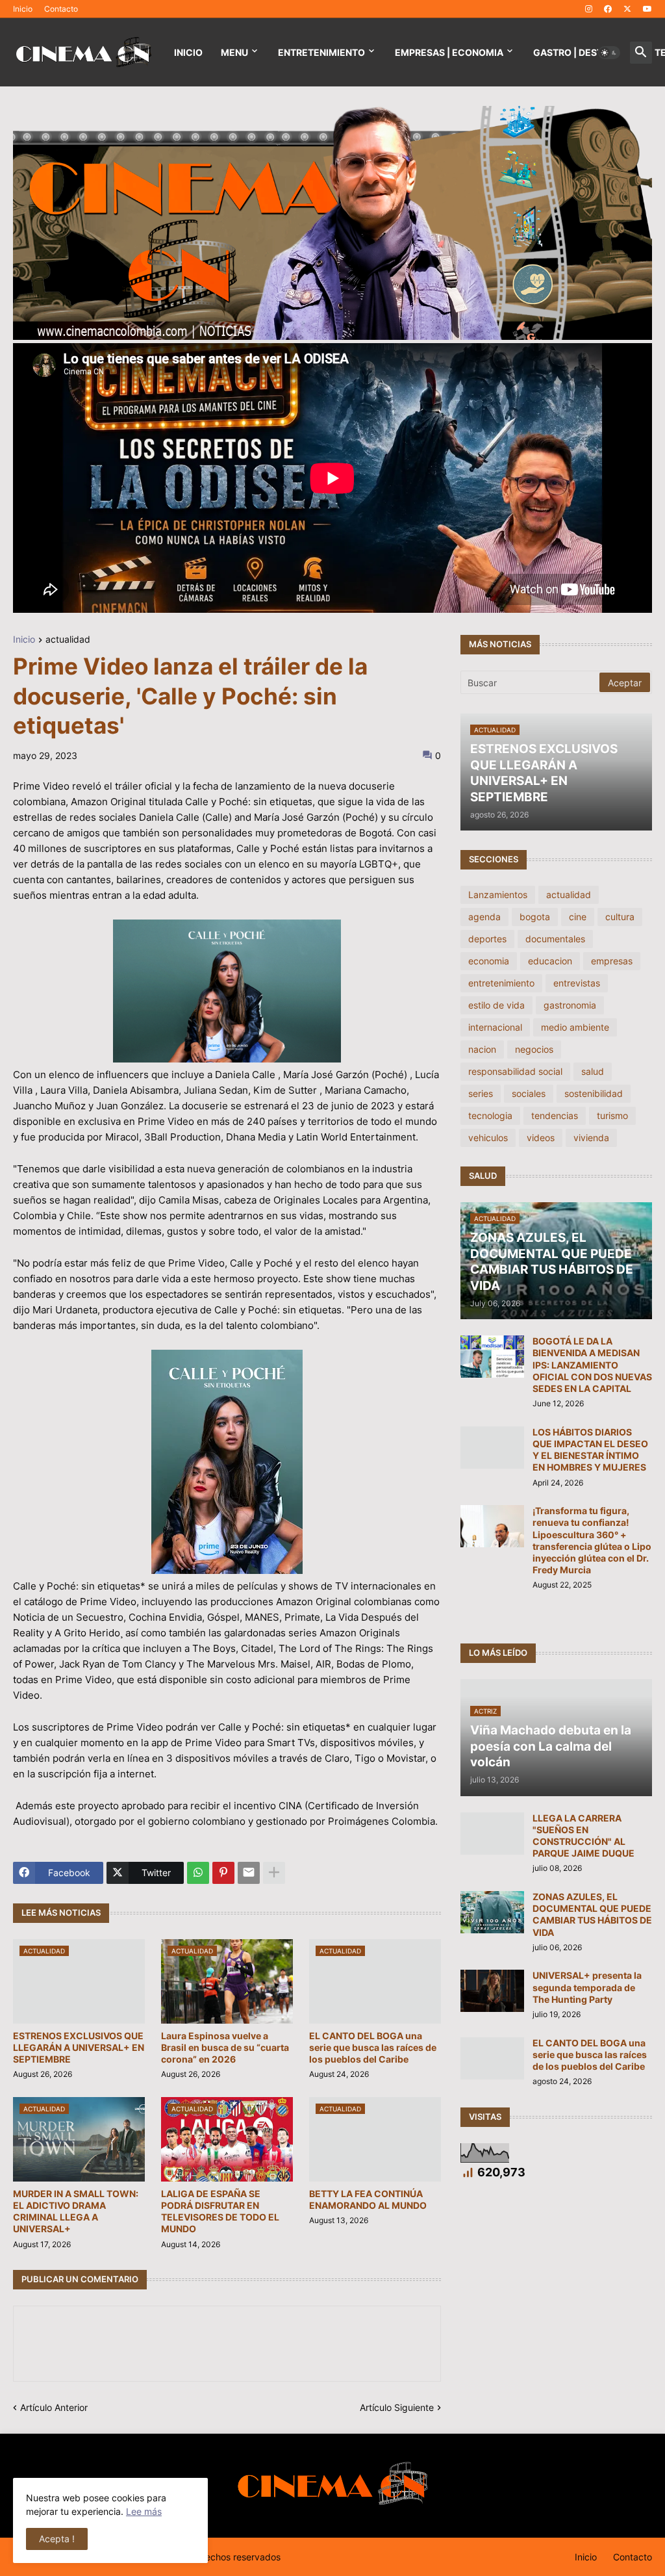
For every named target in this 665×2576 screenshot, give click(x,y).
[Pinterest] (223, 1873)
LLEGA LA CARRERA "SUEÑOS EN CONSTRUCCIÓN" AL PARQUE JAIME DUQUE (583, 1836)
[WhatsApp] (198, 1873)
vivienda (591, 1138)
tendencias (555, 1115)
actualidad (68, 640)
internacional (495, 1027)
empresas (612, 961)
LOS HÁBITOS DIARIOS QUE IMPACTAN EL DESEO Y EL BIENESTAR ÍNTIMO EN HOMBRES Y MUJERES (590, 1450)
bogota (535, 917)
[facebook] (608, 9)
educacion (550, 961)
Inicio (23, 9)
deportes (487, 939)
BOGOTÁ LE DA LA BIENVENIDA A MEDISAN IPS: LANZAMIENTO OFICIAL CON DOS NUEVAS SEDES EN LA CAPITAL (592, 1365)
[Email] (249, 1873)
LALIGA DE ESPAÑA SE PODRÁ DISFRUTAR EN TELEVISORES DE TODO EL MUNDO (220, 2211)
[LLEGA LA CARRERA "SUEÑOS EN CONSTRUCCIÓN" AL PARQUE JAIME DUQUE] (492, 1834)
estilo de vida (496, 1005)
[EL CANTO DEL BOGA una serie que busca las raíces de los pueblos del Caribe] (492, 2058)
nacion (482, 1049)
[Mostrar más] (274, 1873)
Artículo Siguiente (397, 2407)
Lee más (144, 2511)
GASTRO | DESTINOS (579, 52)
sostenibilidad (594, 1093)
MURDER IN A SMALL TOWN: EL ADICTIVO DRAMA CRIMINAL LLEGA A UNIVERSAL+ (76, 2211)
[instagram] (589, 9)
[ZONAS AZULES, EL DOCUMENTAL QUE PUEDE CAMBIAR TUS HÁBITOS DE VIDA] (492, 1912)
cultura (620, 917)
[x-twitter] (627, 9)
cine (578, 917)
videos (541, 1138)
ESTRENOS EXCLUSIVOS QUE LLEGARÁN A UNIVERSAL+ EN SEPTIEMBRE (79, 2047)
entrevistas (577, 983)
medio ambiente (575, 1027)
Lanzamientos (498, 895)
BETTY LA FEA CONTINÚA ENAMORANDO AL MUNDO (368, 2199)
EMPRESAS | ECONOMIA (449, 52)
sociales (529, 1093)
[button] (609, 53)
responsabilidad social (515, 1071)
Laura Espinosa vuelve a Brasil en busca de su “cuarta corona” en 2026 (225, 2047)
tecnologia (490, 1115)
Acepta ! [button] (57, 2539)
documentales (555, 939)
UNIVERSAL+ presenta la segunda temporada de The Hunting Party (587, 1987)
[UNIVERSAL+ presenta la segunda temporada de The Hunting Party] (492, 1991)
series (481, 1093)
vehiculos (488, 1138)
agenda (484, 917)
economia (489, 961)
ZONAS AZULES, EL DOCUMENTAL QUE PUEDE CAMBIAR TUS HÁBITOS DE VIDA (592, 1914)
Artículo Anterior (54, 2407)
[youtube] (647, 9)
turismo (612, 1115)
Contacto (61, 9)
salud (593, 1071)
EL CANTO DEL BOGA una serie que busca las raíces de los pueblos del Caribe (373, 2047)
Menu (234, 52)
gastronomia (570, 1005)
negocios (534, 1049)
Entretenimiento (321, 52)
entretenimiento (501, 983)
